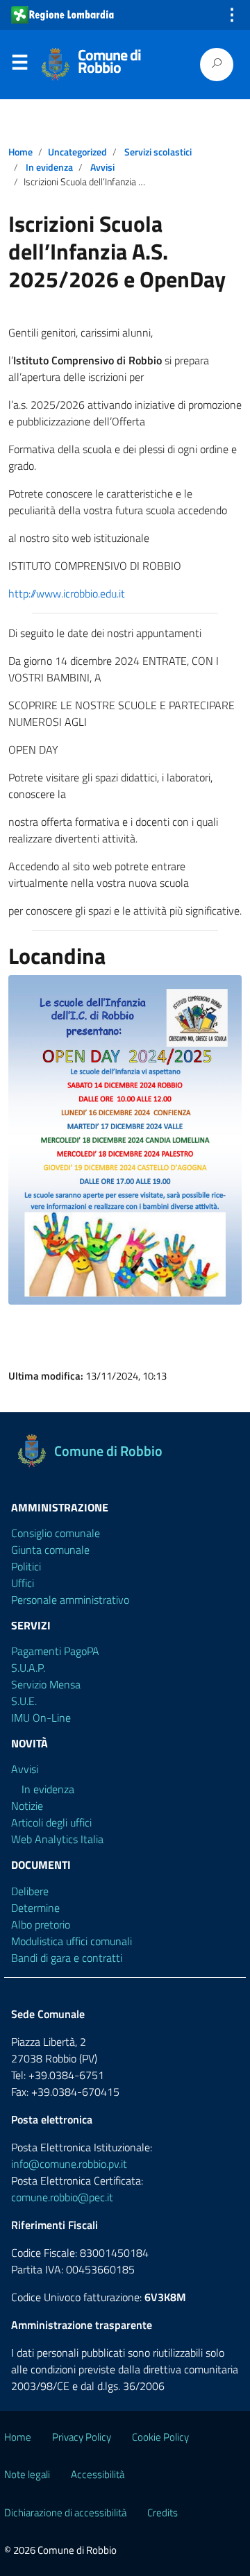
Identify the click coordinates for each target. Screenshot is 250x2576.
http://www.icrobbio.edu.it (67, 593)
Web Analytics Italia (57, 1839)
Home (20, 152)
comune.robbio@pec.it (62, 2197)
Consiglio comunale (56, 1533)
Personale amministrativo (70, 1600)
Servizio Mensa (46, 1684)
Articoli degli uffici (51, 1822)
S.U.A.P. (28, 1668)
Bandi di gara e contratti (67, 1958)
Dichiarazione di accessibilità (65, 2513)
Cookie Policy (160, 2437)
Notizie (27, 1806)
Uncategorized (77, 152)
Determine (35, 1908)
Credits (162, 2513)
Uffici (23, 1583)
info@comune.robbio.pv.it (69, 2164)
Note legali (27, 2474)
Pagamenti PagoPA (55, 1651)
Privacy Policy (82, 2437)
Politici (26, 1566)
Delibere (30, 1891)
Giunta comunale (50, 1550)
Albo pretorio (41, 1924)
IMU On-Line (41, 1718)
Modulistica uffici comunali (72, 1941)
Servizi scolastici (158, 152)
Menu (19, 65)
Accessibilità (98, 2474)
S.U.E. (24, 1701)
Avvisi (102, 167)
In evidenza (49, 167)
